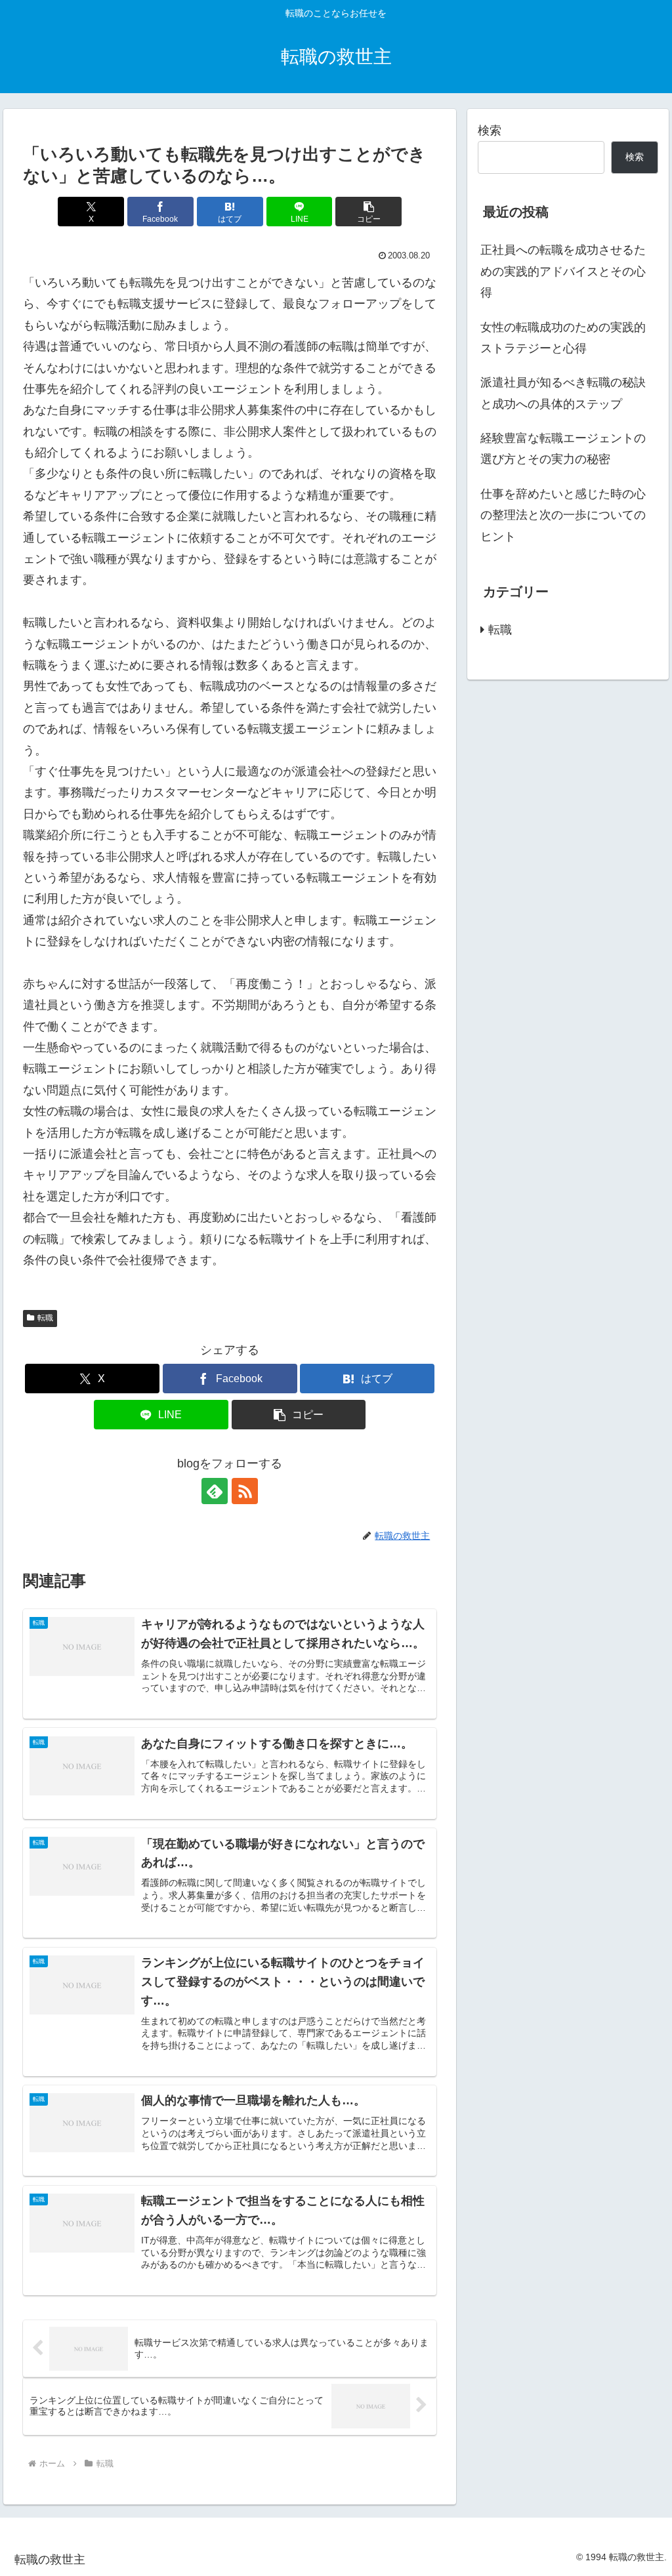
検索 (490, 131)
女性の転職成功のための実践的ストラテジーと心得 (563, 338)
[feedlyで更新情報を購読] (215, 1491)
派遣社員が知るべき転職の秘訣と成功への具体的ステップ (563, 393)
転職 (45, 1318)
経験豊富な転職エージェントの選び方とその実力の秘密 (563, 449)
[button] (368, 212)
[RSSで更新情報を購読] (245, 1491)
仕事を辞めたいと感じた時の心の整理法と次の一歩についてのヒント (563, 515)
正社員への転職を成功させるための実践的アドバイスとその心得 (563, 271)
